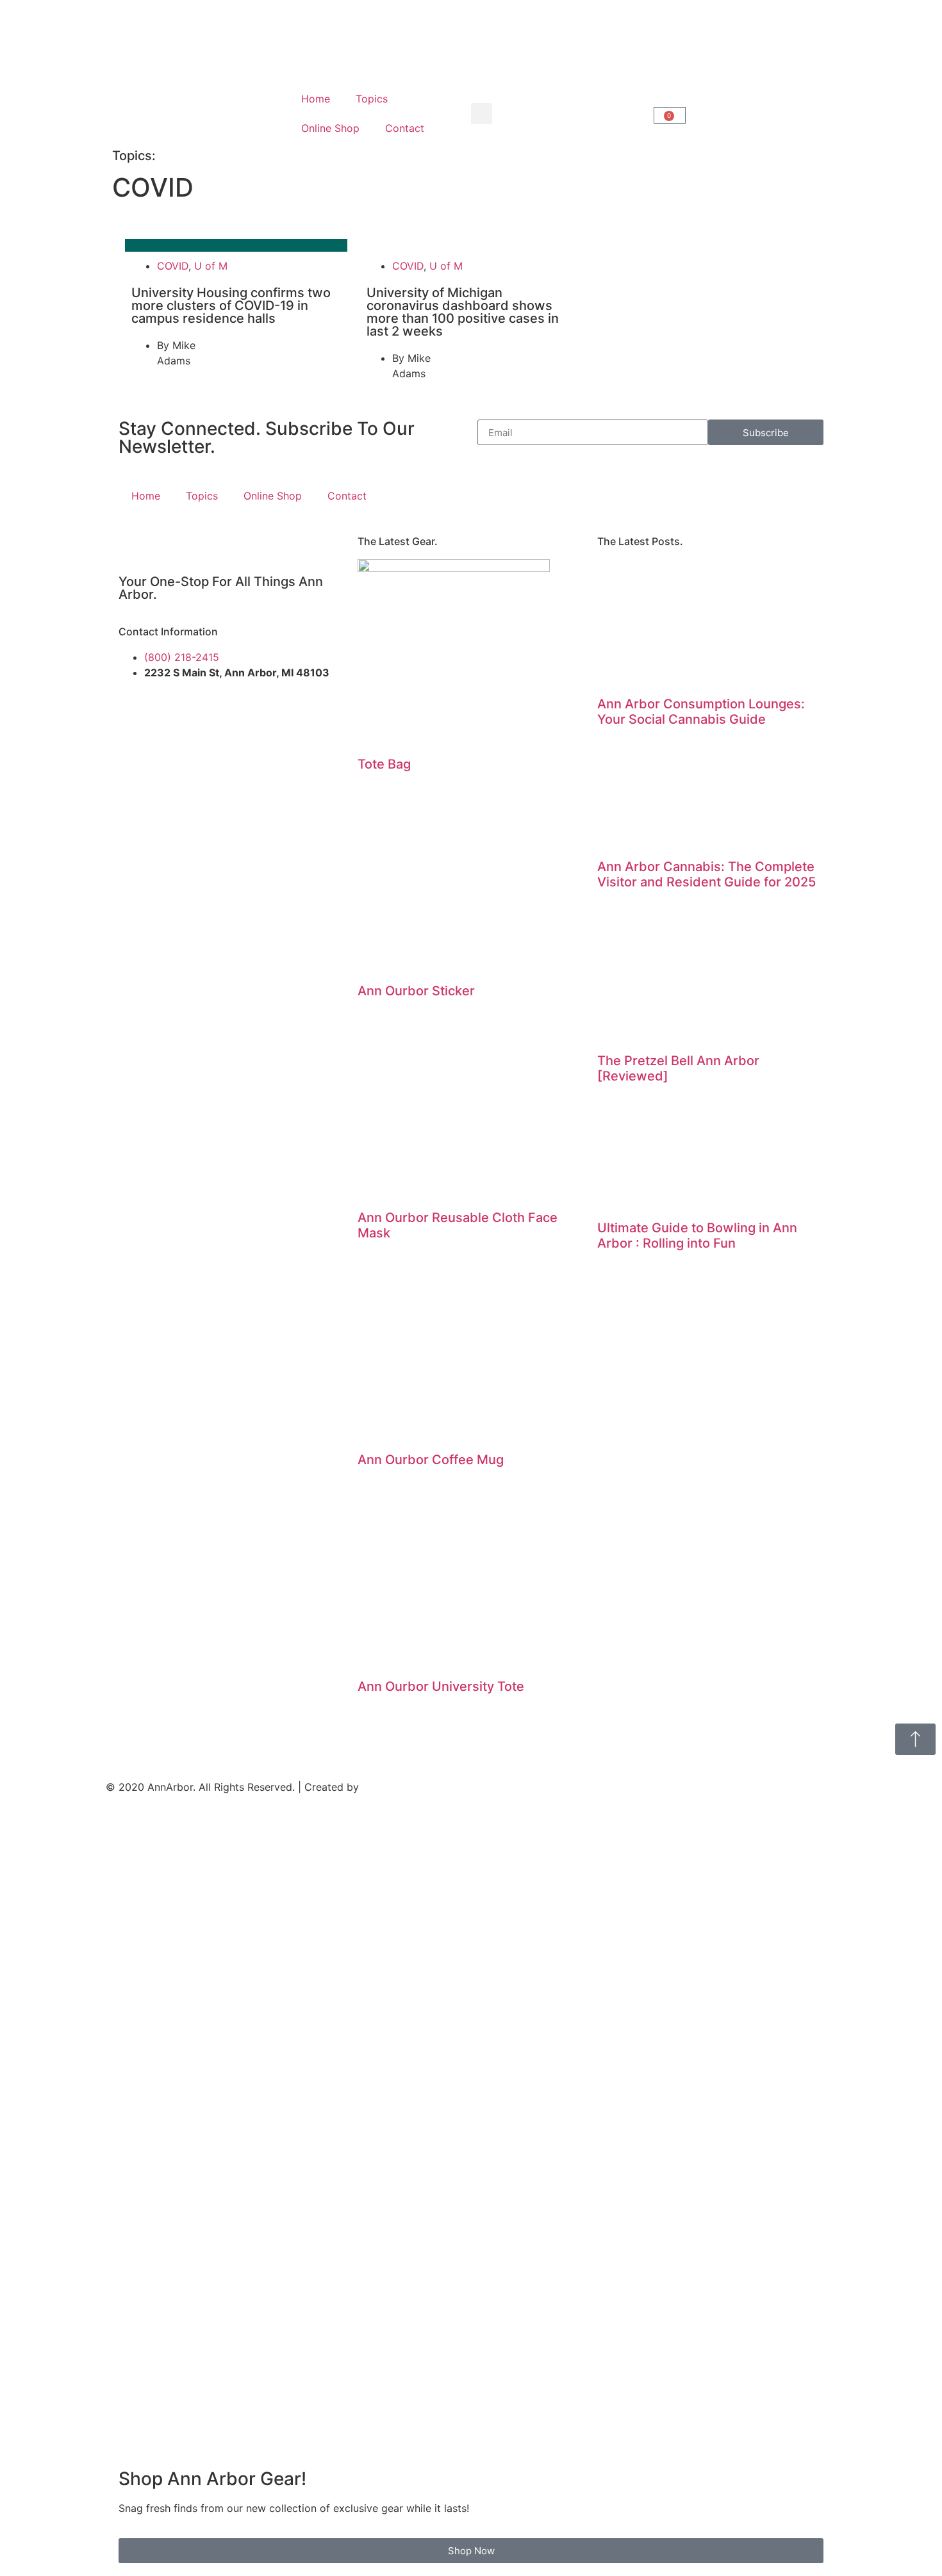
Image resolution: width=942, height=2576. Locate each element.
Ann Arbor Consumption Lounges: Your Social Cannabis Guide (701, 712)
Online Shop (330, 128)
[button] (482, 114)
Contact (405, 128)
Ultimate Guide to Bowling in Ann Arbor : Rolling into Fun (697, 1235)
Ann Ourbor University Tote (441, 1686)
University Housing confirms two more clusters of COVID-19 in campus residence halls (231, 306)
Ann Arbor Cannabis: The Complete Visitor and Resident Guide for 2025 (706, 874)
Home (316, 99)
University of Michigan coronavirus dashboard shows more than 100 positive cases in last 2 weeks (463, 312)
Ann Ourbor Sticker (416, 991)
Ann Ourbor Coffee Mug (431, 1460)
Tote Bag (384, 764)
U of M (211, 266)
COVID (173, 266)
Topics (372, 99)
